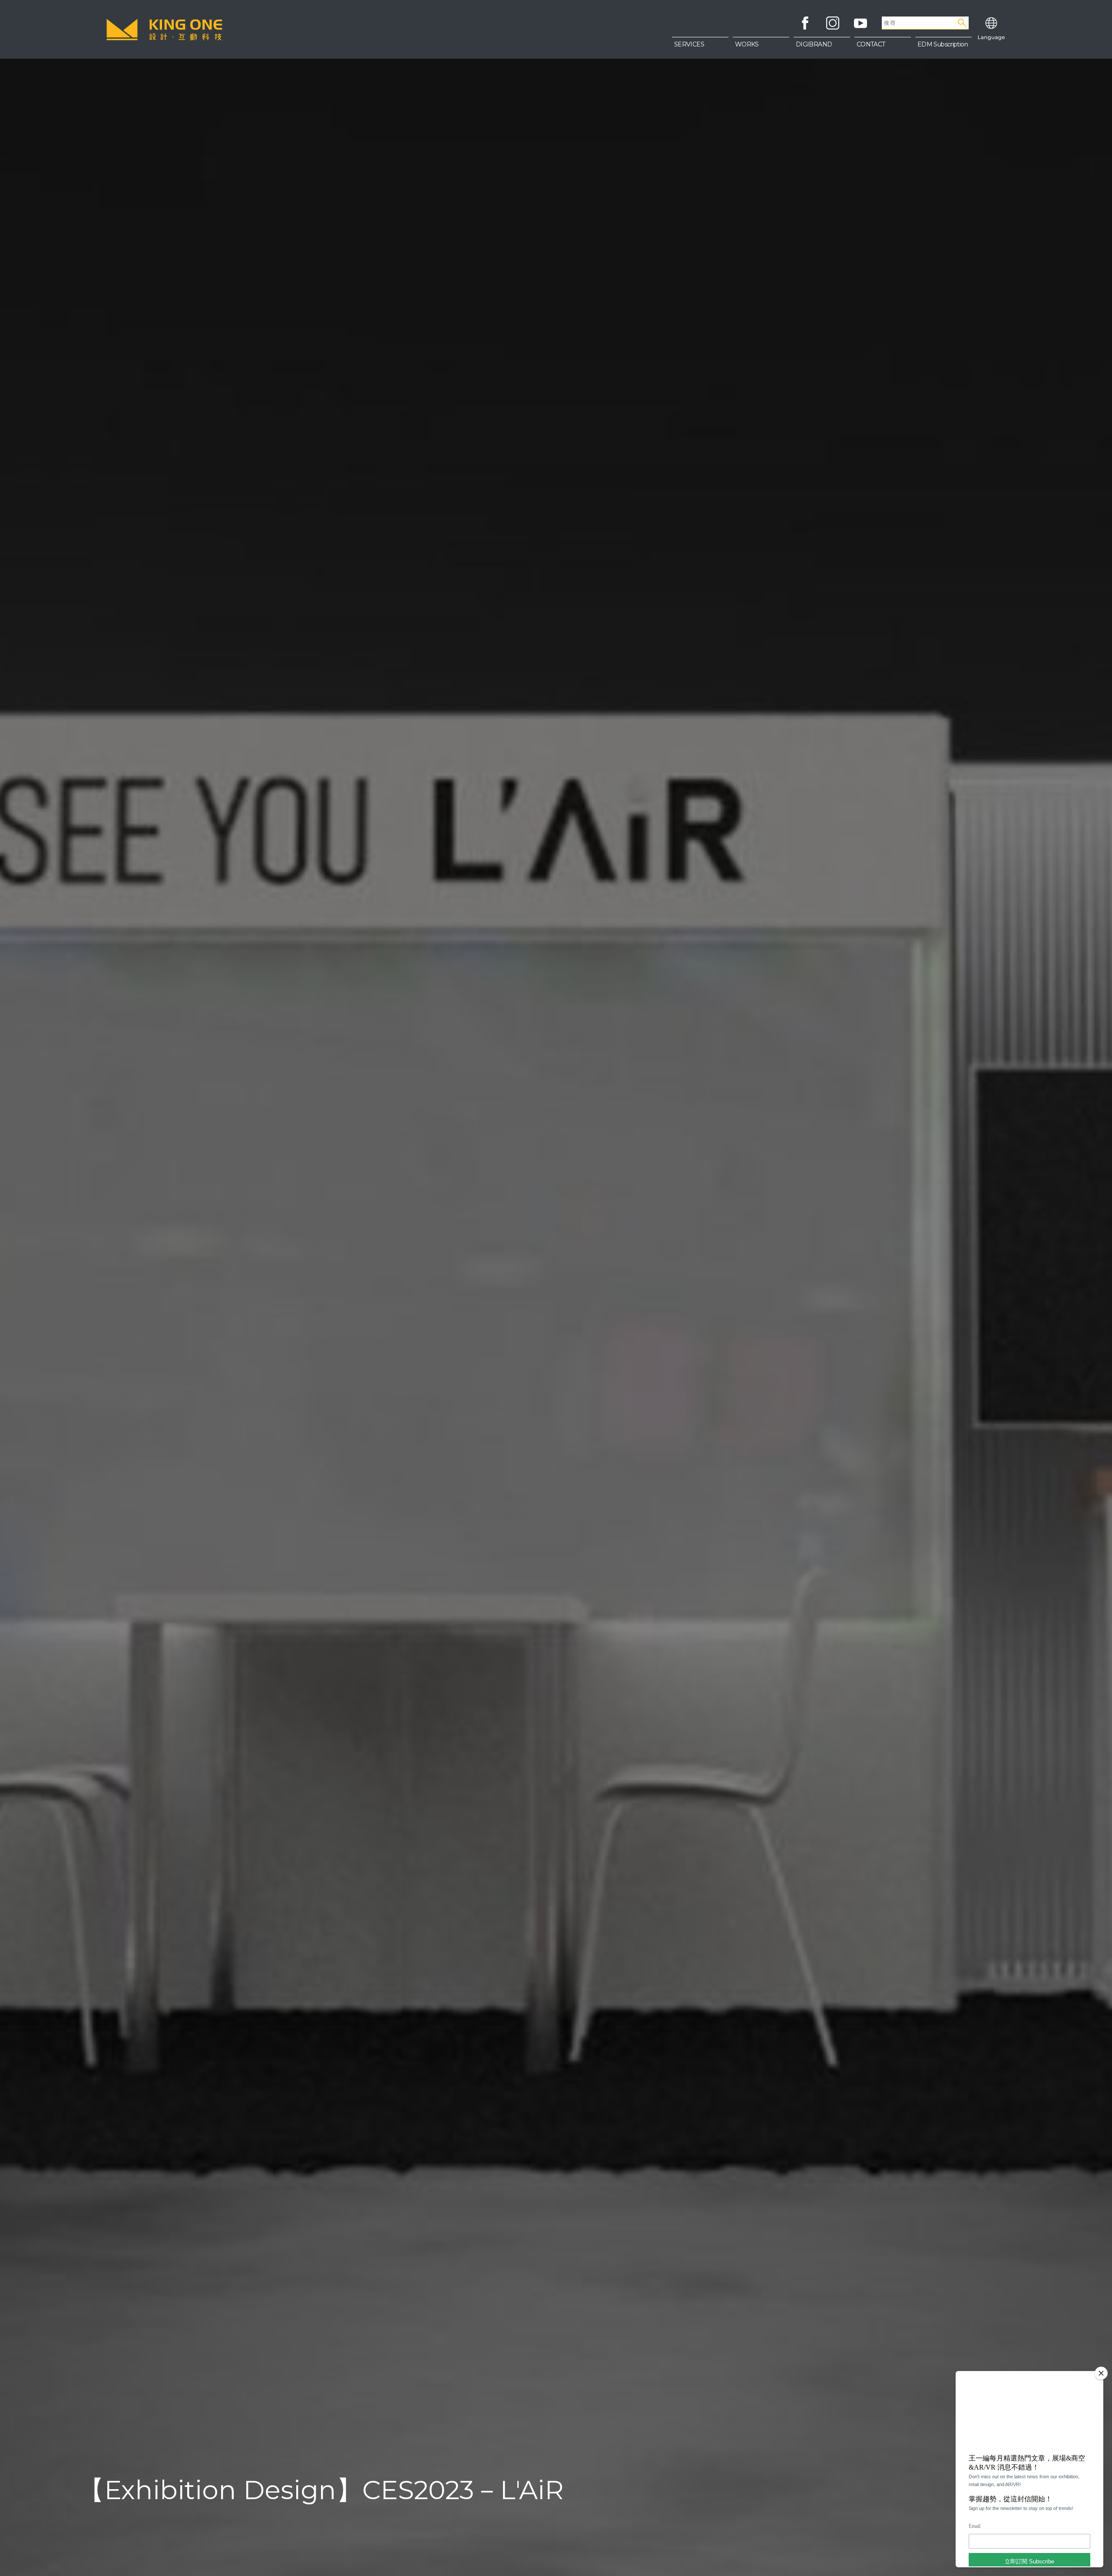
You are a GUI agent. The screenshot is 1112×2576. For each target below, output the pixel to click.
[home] (164, 30)
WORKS (747, 44)
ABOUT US (882, 48)
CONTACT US (883, 65)
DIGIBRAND (814, 44)
